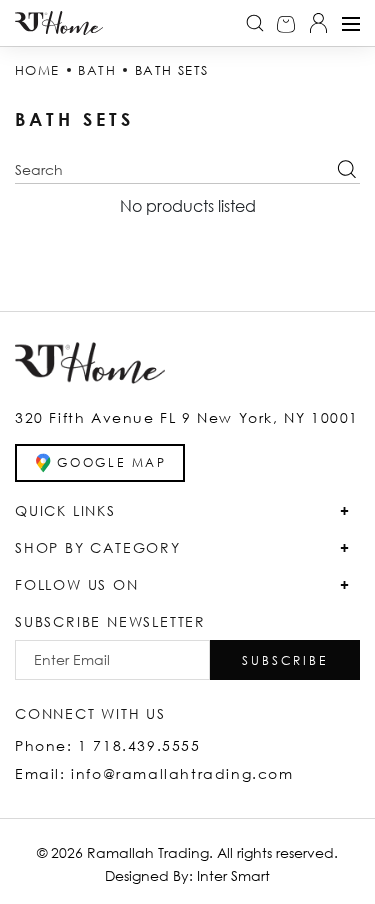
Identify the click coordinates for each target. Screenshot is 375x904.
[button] (285, 660)
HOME (37, 70)
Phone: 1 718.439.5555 (108, 745)
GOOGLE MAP (112, 462)
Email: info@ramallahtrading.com (154, 773)
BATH (97, 70)
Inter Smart (233, 875)
